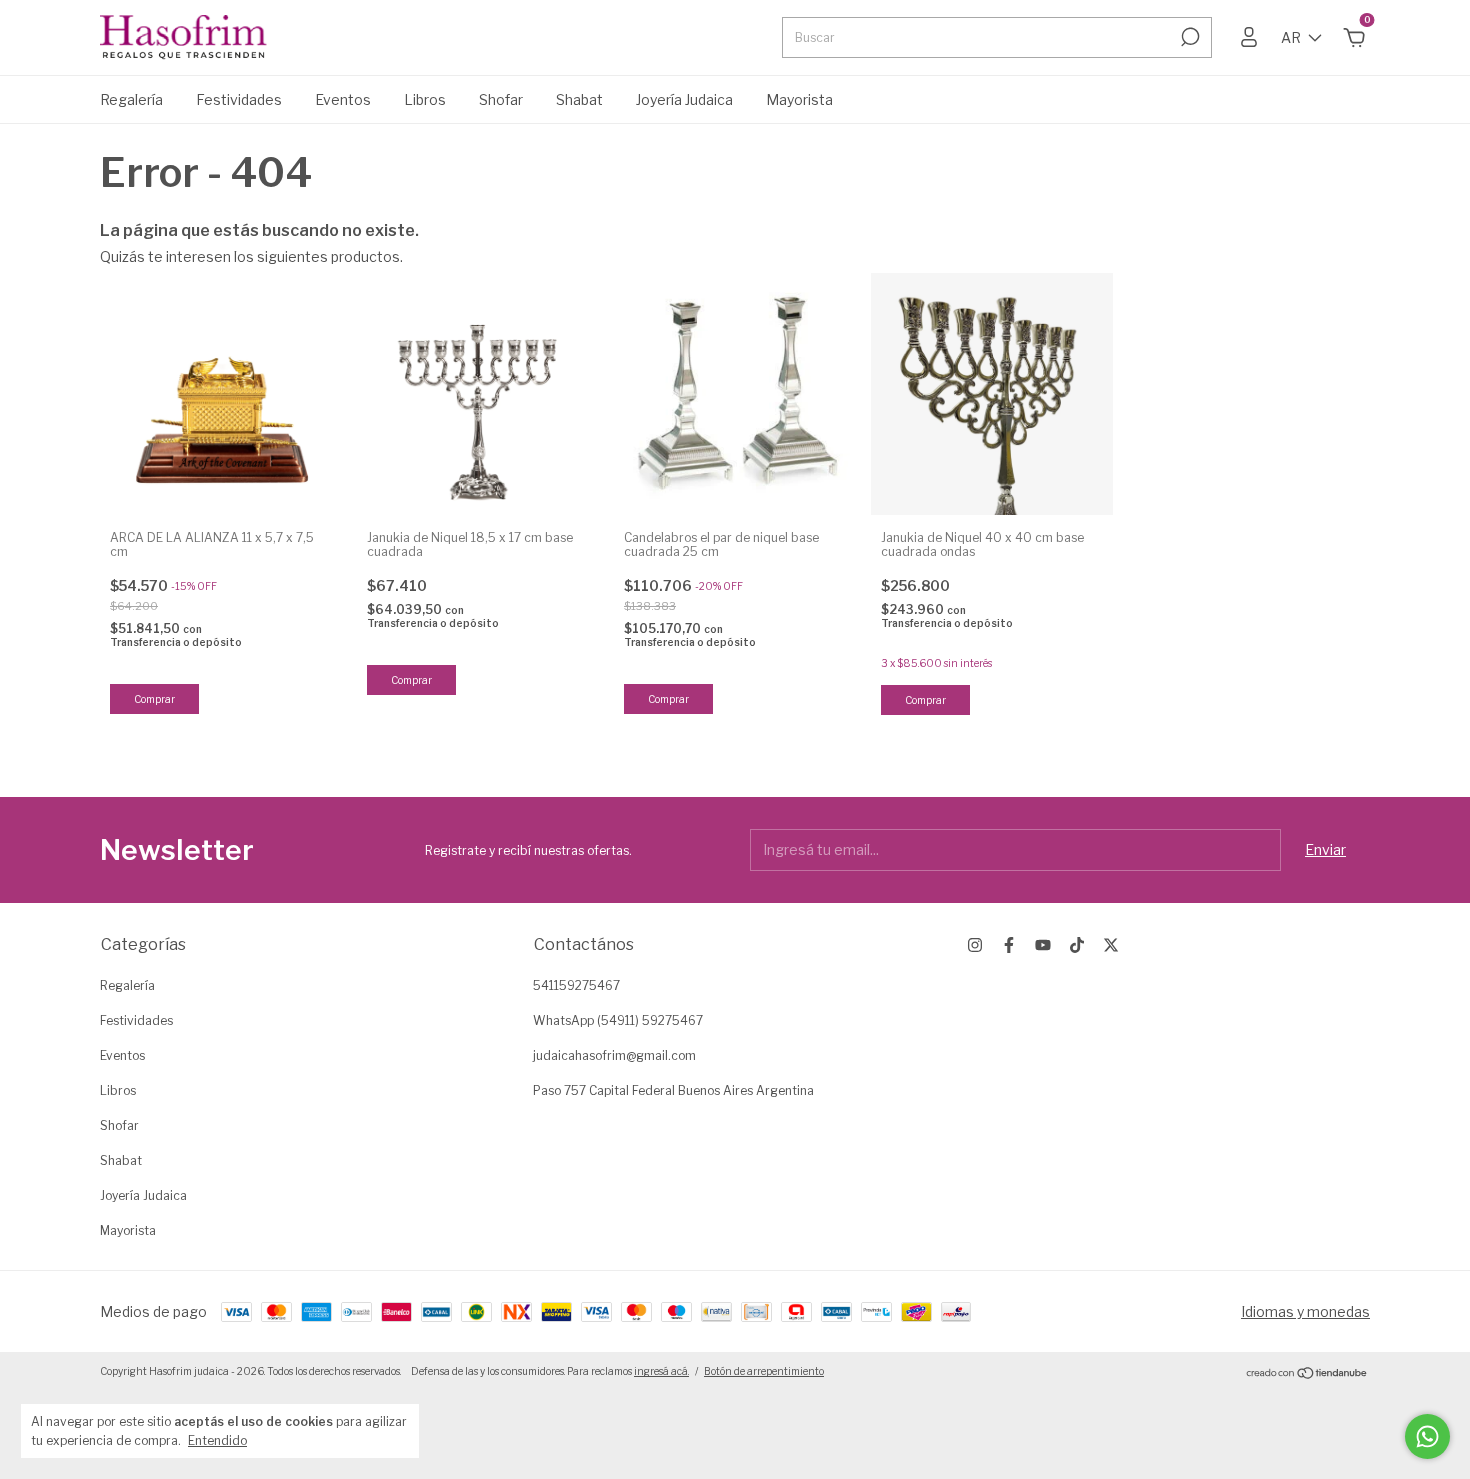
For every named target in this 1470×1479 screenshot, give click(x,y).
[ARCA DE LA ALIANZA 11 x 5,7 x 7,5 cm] (221, 394)
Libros (425, 99)
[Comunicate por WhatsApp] (1427, 1436)
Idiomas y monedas (1305, 1311)
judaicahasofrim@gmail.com (614, 1055)
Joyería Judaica (684, 99)
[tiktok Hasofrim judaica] (1077, 945)
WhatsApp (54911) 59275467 (618, 1020)
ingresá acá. (661, 1371)
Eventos (343, 99)
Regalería (131, 99)
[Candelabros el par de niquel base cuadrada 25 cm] (735, 394)
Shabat (579, 99)
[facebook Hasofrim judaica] (1009, 945)
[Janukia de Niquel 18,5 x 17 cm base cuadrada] (478, 394)
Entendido (217, 1440)
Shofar (501, 99)
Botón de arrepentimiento (764, 1371)
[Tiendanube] (1307, 1373)
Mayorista (799, 99)
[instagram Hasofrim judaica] (975, 945)
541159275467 (576, 985)
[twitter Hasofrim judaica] (1111, 945)
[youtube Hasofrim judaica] (1043, 945)
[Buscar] (1188, 37)
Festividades (239, 99)
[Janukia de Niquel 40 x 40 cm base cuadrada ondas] (992, 394)
